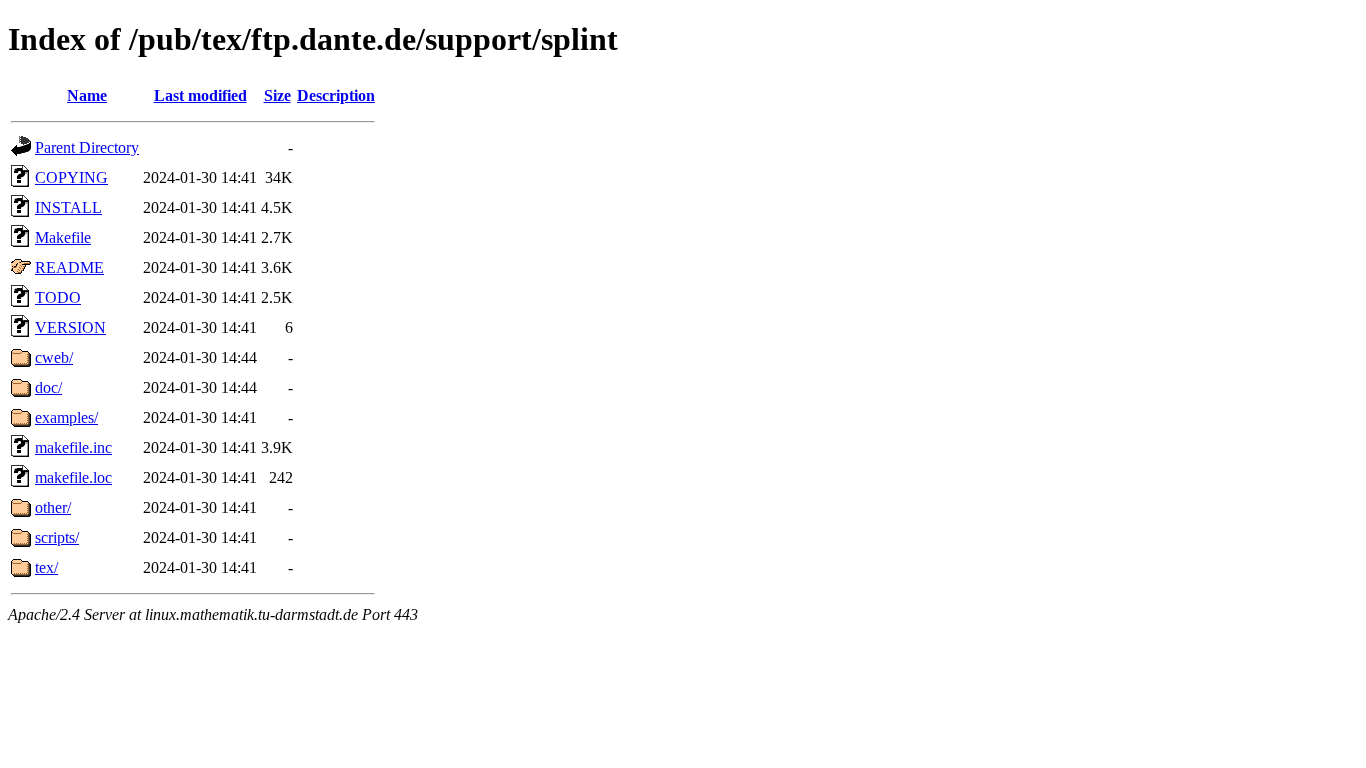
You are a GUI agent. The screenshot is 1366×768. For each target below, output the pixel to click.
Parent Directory (87, 147)
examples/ (66, 417)
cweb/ (54, 357)
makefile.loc (73, 477)
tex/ (46, 567)
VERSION (70, 327)
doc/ (48, 387)
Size (277, 95)
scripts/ (57, 537)
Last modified (200, 95)
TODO (58, 297)
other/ (53, 507)
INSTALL (68, 207)
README (69, 267)
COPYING (71, 177)
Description (336, 95)
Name (87, 95)
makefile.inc (73, 447)
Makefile (63, 237)
